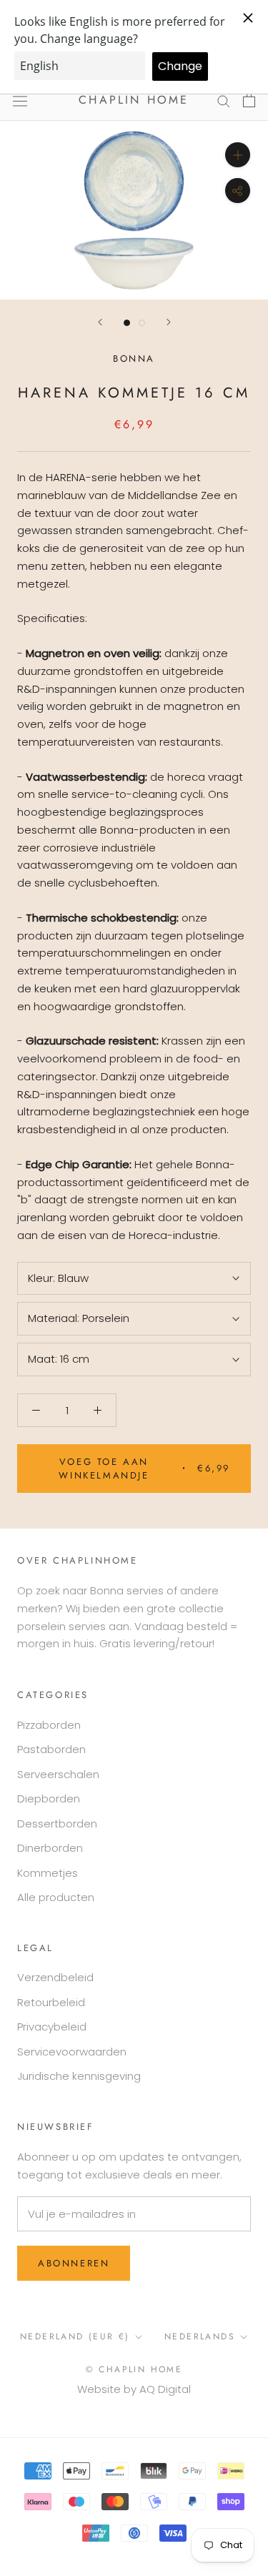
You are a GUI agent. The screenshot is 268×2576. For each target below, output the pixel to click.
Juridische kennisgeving (79, 2076)
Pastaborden (51, 1749)
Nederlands (200, 2336)
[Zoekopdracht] (224, 100)
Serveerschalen (58, 1774)
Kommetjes (48, 1873)
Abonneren (74, 2263)
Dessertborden (57, 1824)
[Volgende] (169, 322)
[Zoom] (238, 155)
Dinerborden (50, 1848)
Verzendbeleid (55, 1977)
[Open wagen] (249, 100)
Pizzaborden (49, 1725)
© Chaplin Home (134, 2369)
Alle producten (56, 1897)
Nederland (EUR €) (75, 2336)
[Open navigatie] (20, 100)
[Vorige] (100, 322)
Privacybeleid (52, 2027)
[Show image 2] (142, 323)
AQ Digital (165, 2389)
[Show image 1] (127, 323)
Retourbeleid (51, 2002)
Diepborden (49, 1798)
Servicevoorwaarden (72, 2052)
